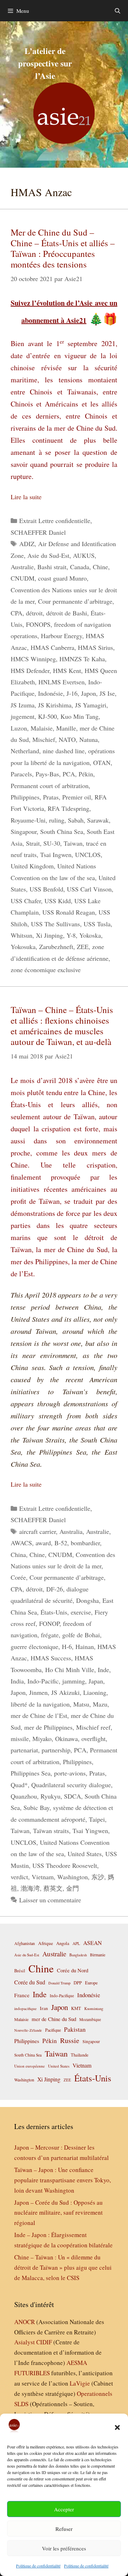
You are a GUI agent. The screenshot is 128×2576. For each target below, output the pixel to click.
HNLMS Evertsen (62, 682)
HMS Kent (67, 670)
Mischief (44, 739)
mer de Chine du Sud (54, 2019)
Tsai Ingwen (56, 855)
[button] (117, 2427)
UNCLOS (88, 855)
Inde (103, 1670)
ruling (57, 820)
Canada (80, 567)
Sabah (76, 820)
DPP (78, 1983)
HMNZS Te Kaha (82, 659)
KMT (76, 2008)
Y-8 (71, 935)
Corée (18, 1577)
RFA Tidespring (68, 808)
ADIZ (27, 544)
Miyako (42, 1739)
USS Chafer (26, 901)
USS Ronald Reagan (69, 912)
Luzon (19, 728)
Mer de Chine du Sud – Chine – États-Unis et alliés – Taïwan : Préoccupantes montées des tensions (63, 248)
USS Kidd (58, 901)
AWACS (21, 1543)
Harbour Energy (62, 636)
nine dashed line (64, 751)
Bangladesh (78, 1955)
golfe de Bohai (81, 1635)
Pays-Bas (47, 774)
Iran (44, 2008)
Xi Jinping (49, 935)
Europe (91, 1983)
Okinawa (66, 1739)
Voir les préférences (64, 2548)
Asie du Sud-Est (48, 555)
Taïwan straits (51, 1831)
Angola (63, 1943)
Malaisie (42, 728)
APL (76, 1943)
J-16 (72, 693)
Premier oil (77, 797)
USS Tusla (97, 924)
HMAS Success (51, 1658)
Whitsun (22, 935)
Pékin (86, 774)
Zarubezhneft (56, 947)
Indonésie (50, 693)
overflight (94, 1739)
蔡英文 (53, 1888)
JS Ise (107, 693)
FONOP (49, 1623)
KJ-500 (47, 716)
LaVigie (80, 2383)
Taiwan (73, 843)
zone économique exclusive (46, 970)
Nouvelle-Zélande (28, 2030)
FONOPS (38, 624)
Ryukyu (50, 1796)
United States (85, 1854)
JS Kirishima (55, 705)
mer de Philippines (48, 1727)
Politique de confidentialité (38, 2566)
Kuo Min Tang (79, 716)
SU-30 (52, 843)
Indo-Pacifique (62, 1996)
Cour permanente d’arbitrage (75, 601)
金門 (73, 1888)
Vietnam (43, 1877)
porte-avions (70, 1773)
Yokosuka (23, 947)
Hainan (85, 1647)
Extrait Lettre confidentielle (55, 521)
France (22, 1995)
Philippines (25, 797)
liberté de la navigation (40, 1704)
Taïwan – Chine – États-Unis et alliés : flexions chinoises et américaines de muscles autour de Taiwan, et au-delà (62, 1026)
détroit (34, 613)
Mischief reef (93, 1727)
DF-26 (55, 1589)
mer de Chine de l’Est (39, 1715)
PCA (69, 774)
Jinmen (38, 1692)
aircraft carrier (38, 1531)
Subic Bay (36, 1807)
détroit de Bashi (67, 613)
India (17, 1681)
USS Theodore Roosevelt (65, 1865)
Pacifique (53, 2030)
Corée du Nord (73, 1970)
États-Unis (54, 1612)
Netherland (25, 751)
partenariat (24, 1750)
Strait (33, 843)
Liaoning (95, 1692)
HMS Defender (30, 670)
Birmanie (98, 1955)
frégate (50, 1635)
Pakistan (75, 2029)
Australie (22, 567)
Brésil (20, 1971)
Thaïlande (80, 2055)
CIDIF (44, 2342)
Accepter (64, 2509)
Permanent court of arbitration (50, 786)
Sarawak (98, 820)
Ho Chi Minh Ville (70, 1670)
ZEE (83, 947)
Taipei (97, 1819)
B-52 (61, 1543)
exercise (81, 1612)
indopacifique (25, 2008)
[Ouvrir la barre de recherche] (118, 11)
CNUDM (23, 578)
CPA (17, 613)
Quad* (19, 1785)
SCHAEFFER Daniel (38, 532)
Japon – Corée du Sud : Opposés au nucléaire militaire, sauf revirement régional (58, 2213)
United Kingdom (32, 866)
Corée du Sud (30, 1982)
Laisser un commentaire (50, 1900)
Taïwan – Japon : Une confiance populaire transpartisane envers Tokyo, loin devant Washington (63, 2180)
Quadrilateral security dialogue (71, 1785)
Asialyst (25, 2342)
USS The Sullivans (55, 924)
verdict (19, 1877)
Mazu (100, 1704)
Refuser (64, 2529)
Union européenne (30, 2066)
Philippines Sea (31, 1773)
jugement (23, 716)
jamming (74, 1681)
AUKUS (84, 555)
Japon (89, 693)
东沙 (98, 1877)
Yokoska (90, 935)
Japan (96, 1681)
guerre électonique (34, 1647)
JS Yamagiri (91, 705)
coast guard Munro (62, 578)
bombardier (85, 1543)
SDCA (73, 1796)
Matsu (81, 1704)
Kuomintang (94, 2008)
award (43, 1543)
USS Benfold (46, 889)
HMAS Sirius (95, 647)
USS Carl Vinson (89, 889)
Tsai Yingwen (90, 1831)
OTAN (102, 762)
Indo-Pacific (43, 1681)
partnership (56, 1750)
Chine (100, 567)
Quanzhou (24, 1796)
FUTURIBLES (32, 2373)
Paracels (21, 774)
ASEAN (92, 1943)
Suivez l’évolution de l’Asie (53, 303)
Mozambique (90, 2019)
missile (20, 1739)
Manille (66, 728)
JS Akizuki (65, 1692)
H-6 (67, 1647)
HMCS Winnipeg (33, 659)
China (18, 1554)
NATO (67, 739)
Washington (73, 1877)
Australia (71, 1531)
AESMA (77, 2363)
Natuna (89, 739)
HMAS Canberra (52, 647)
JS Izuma (23, 705)
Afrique (46, 1943)
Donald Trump (59, 1983)
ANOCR (25, 2322)
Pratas (51, 797)
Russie (70, 2040)
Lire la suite (26, 497)
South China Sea (62, 831)
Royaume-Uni (28, 820)
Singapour (24, 831)
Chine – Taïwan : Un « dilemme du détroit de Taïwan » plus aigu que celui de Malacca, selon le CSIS (63, 2267)
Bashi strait (52, 567)
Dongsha (87, 1600)
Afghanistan (25, 1943)
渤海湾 (30, 1888)
